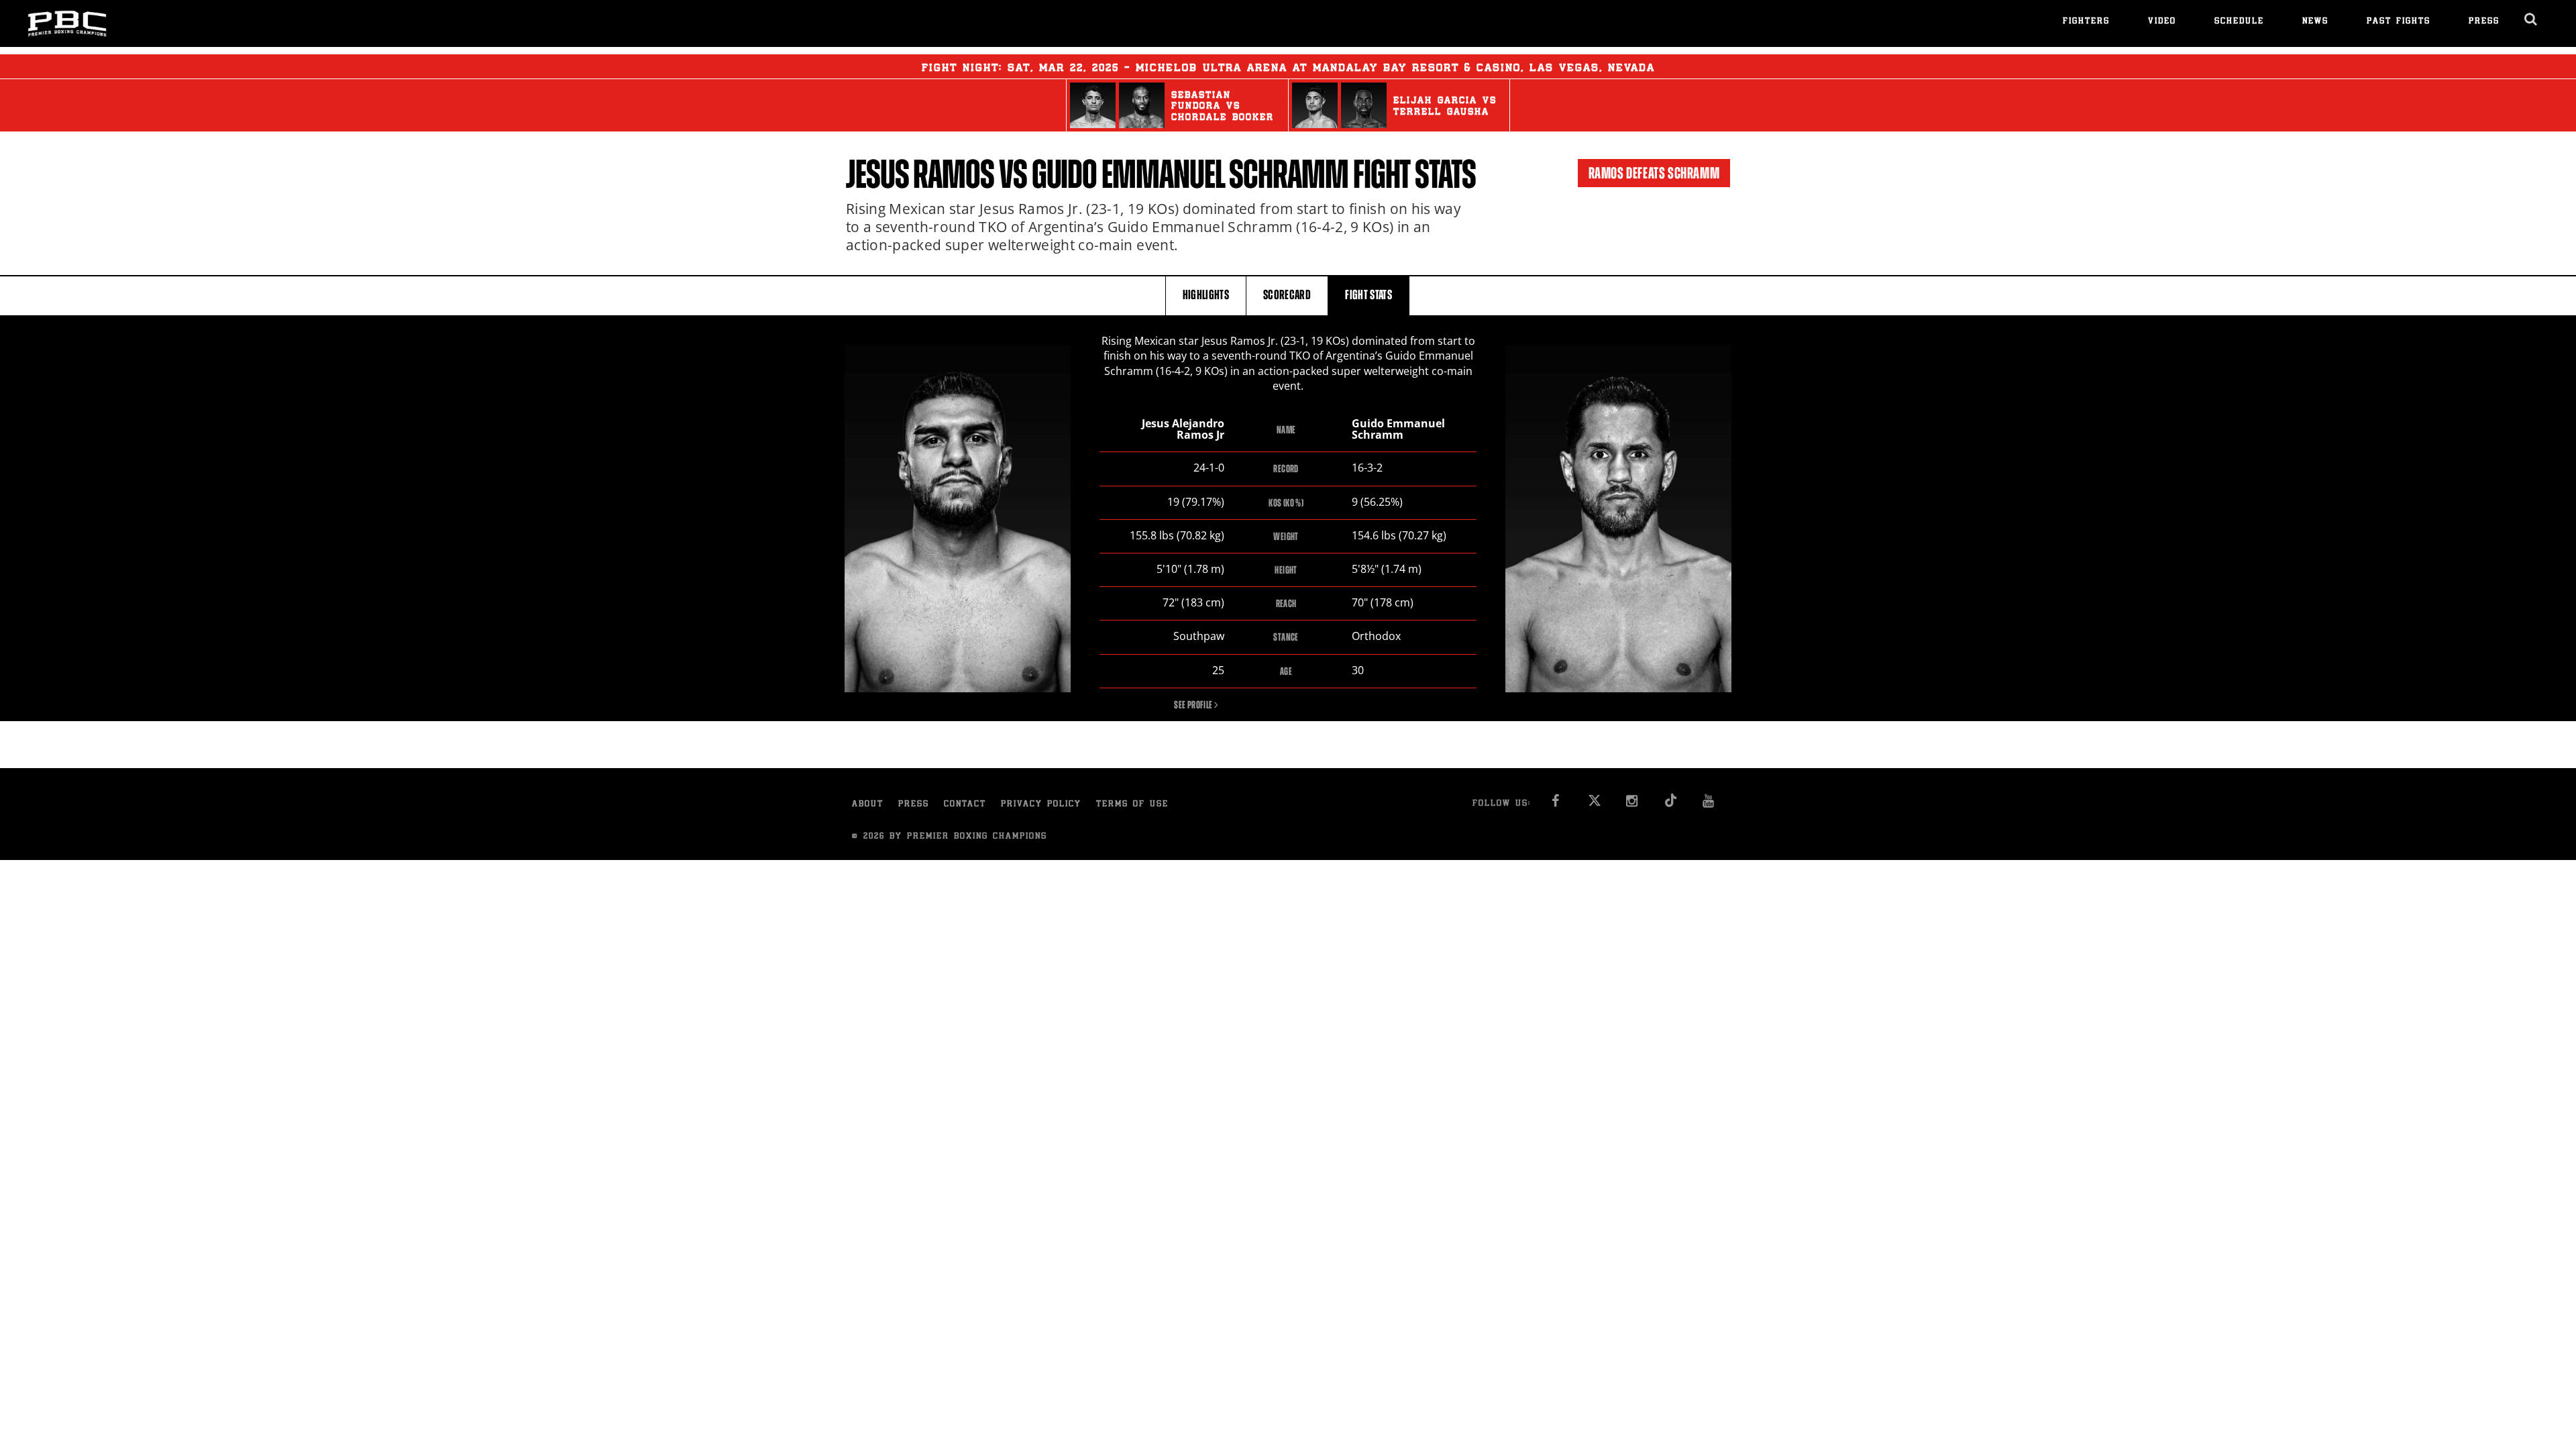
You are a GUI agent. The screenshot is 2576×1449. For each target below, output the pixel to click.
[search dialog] (2531, 19)
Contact (965, 805)
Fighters (2086, 22)
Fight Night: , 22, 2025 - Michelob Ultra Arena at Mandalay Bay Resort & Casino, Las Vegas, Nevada (1288, 68)
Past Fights (2399, 22)
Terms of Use (1132, 805)
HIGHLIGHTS (1206, 295)
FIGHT (1368, 295)
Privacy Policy (1041, 805)
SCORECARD (1287, 295)
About (868, 805)
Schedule (2239, 22)
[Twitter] (1594, 805)
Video (2162, 22)
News (2315, 22)
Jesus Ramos (920, 174)
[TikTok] (1671, 805)
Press (2484, 22)
